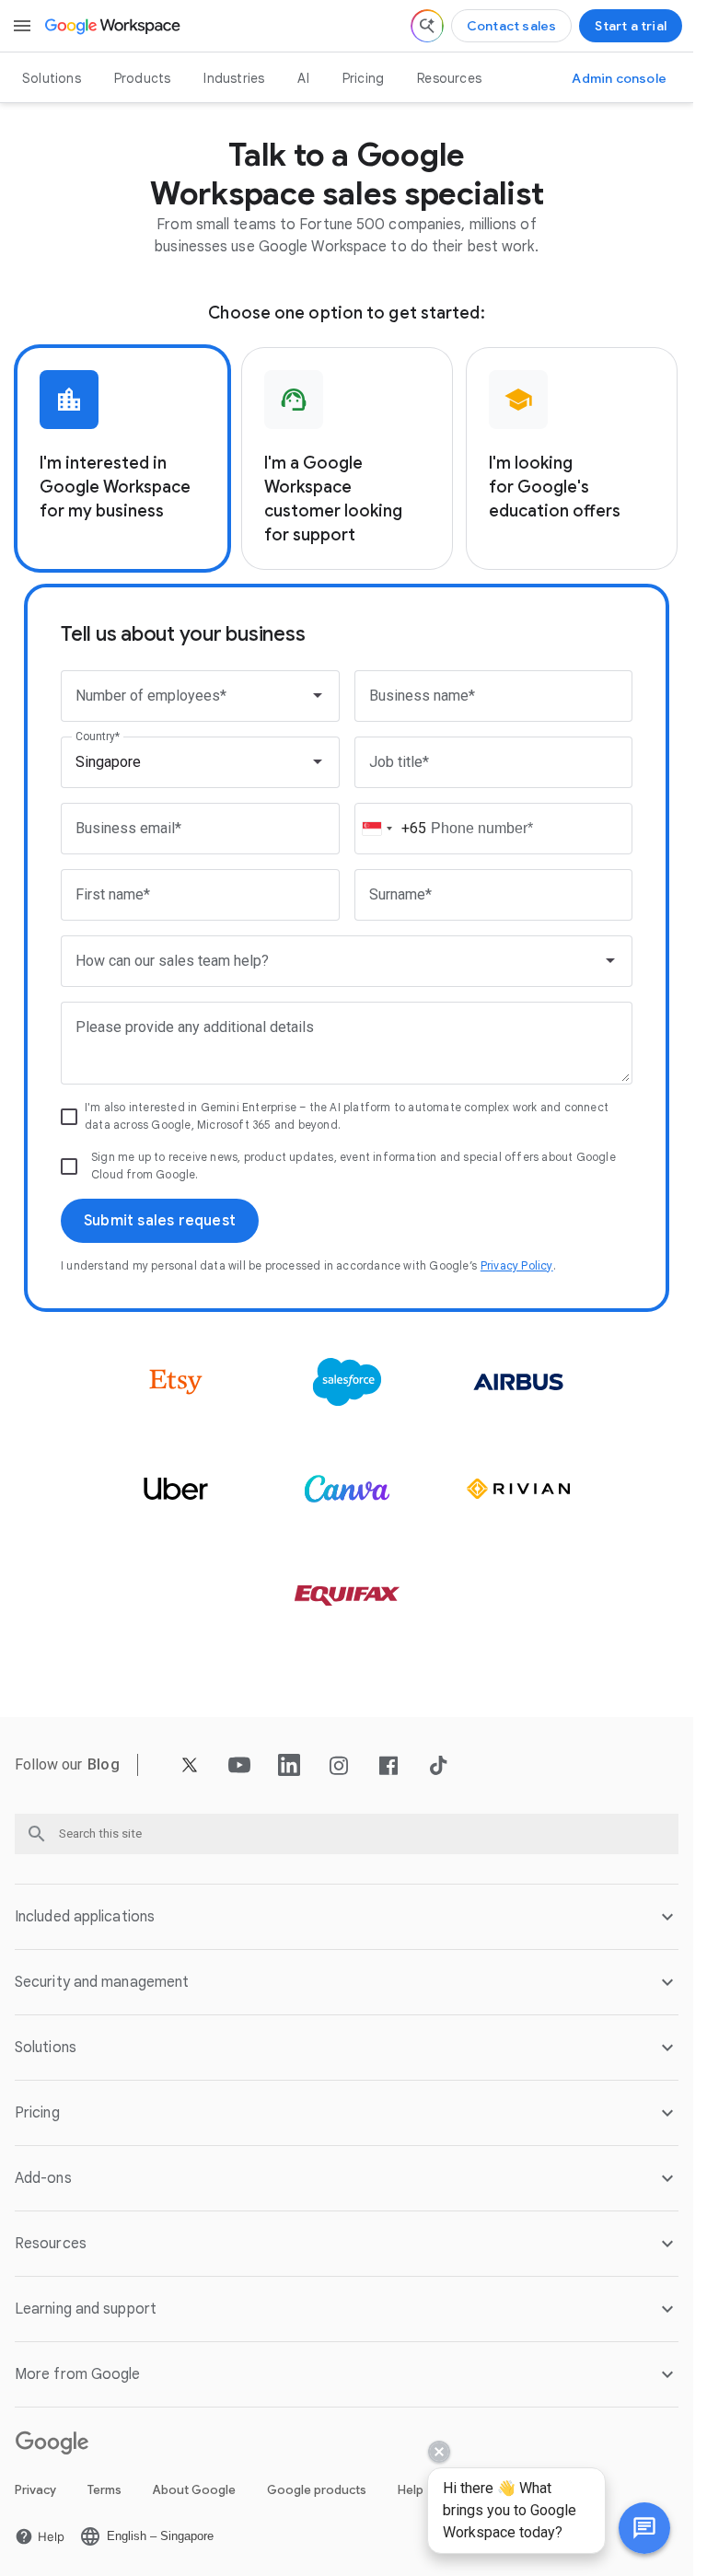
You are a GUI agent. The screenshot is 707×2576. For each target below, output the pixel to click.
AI (303, 78)
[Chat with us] (644, 2528)
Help (411, 2490)
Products (143, 78)
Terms (104, 2490)
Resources (449, 78)
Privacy (35, 2490)
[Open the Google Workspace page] (114, 26)
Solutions (52, 78)
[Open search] (427, 26)
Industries (234, 78)
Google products (317, 2490)
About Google (194, 2490)
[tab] (122, 458)
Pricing (363, 78)
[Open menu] (22, 26)
